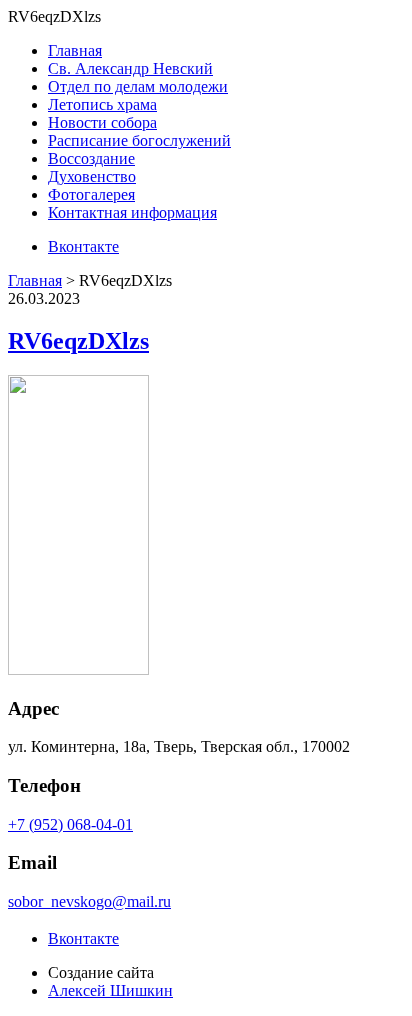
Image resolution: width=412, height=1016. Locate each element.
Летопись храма (102, 104)
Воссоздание (91, 158)
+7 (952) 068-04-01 (70, 824)
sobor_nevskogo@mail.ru (89, 901)
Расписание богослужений (139, 140)
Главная (75, 50)
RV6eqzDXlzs (78, 341)
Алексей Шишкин (110, 990)
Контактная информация (132, 212)
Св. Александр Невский (130, 68)
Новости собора (102, 122)
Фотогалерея (91, 194)
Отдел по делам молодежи (138, 86)
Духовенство (92, 176)
